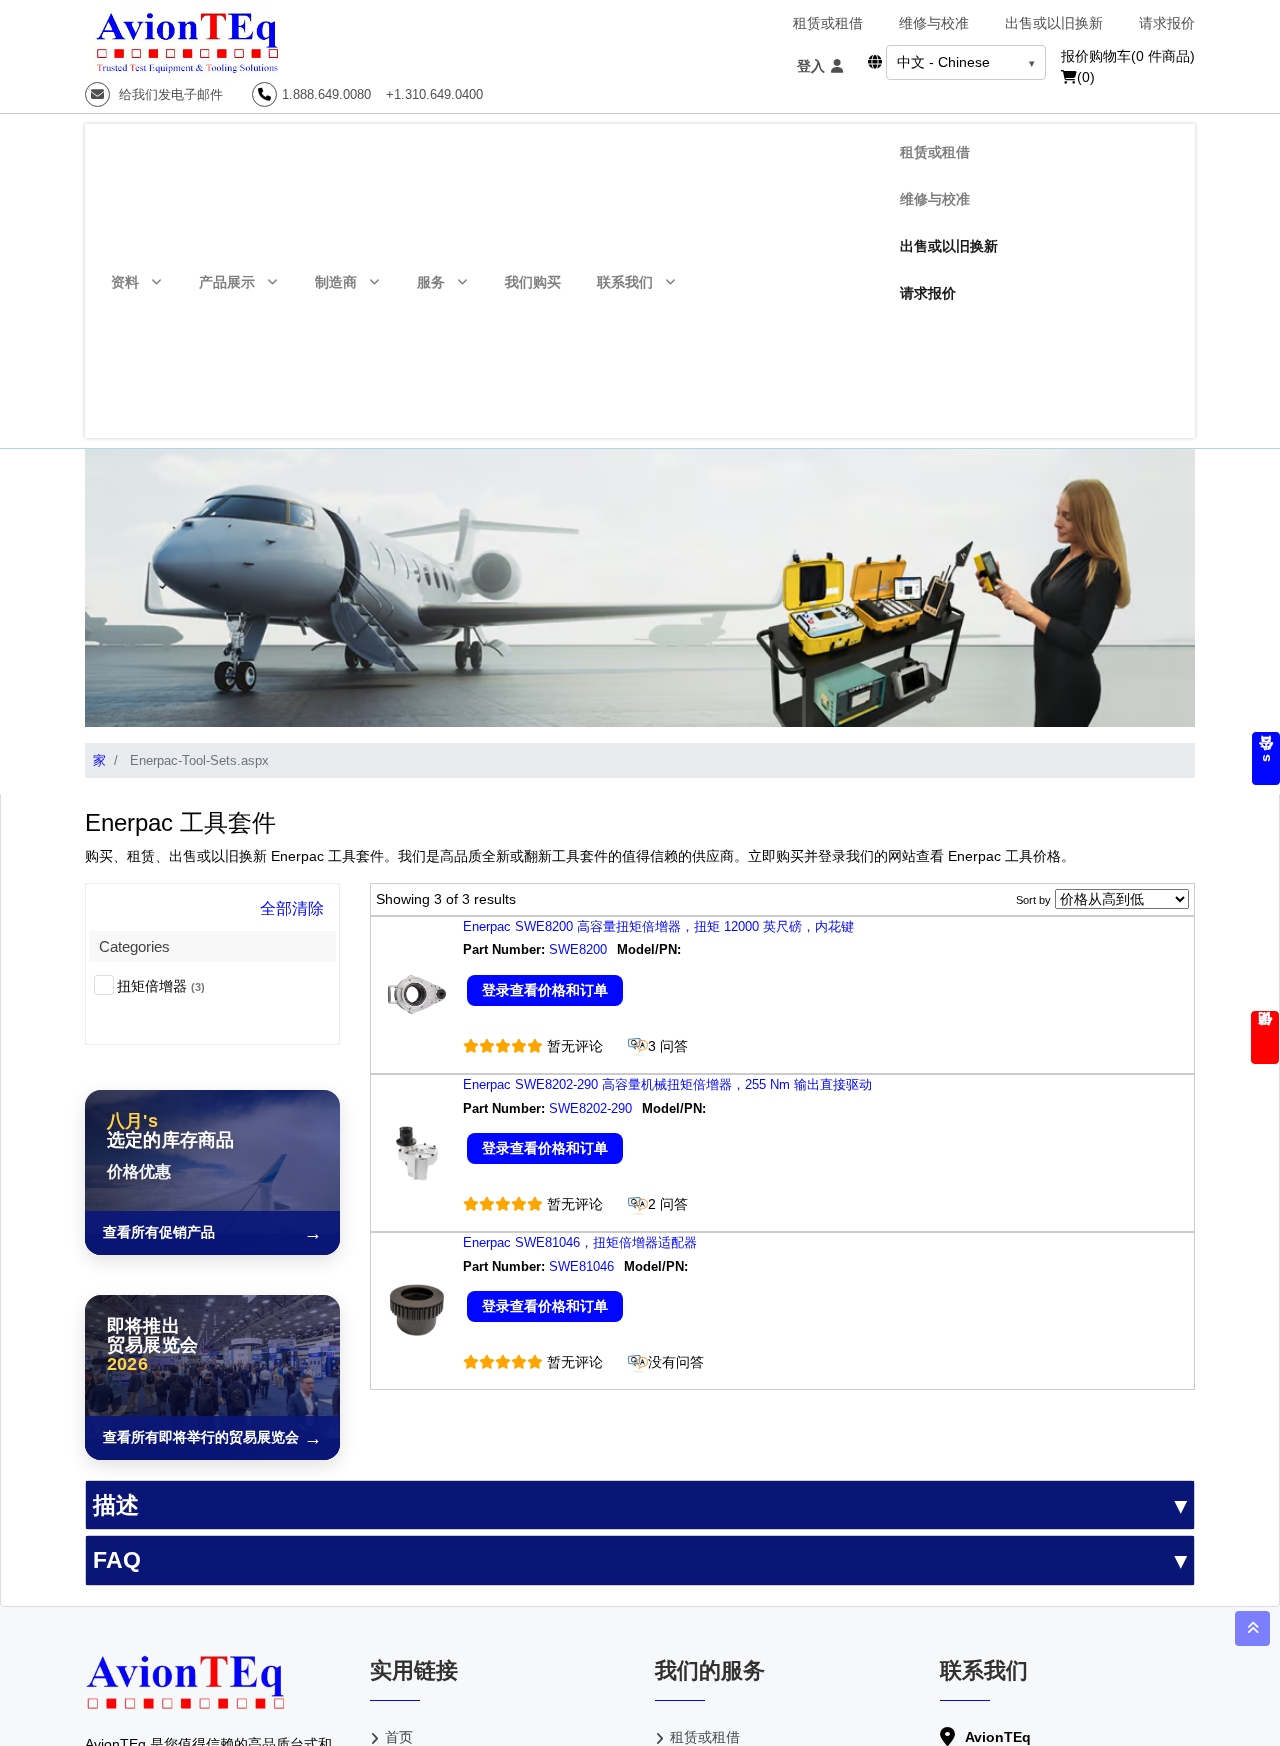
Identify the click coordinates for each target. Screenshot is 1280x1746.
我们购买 (533, 282)
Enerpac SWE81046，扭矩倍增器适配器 (580, 1242)
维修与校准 (934, 23)
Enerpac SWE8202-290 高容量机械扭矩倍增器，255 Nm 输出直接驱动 (667, 1084)
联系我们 (625, 282)
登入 (813, 66)
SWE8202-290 (590, 1108)
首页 (399, 1737)
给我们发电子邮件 (169, 94)
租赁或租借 (828, 23)
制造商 (336, 282)
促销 (1265, 1037)
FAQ (117, 1560)
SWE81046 (581, 1266)
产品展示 (227, 282)
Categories (134, 946)
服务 (431, 282)
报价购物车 (1128, 56)
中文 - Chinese (943, 62)
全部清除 (292, 908)
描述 (116, 1505)
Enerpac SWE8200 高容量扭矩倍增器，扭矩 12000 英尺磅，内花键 (658, 926)
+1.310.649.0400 (434, 94)
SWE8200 (578, 949)
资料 (125, 282)
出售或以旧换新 (1054, 23)
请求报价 (1167, 23)
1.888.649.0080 (326, 94)
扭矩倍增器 (161, 986)
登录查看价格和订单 (545, 990)
